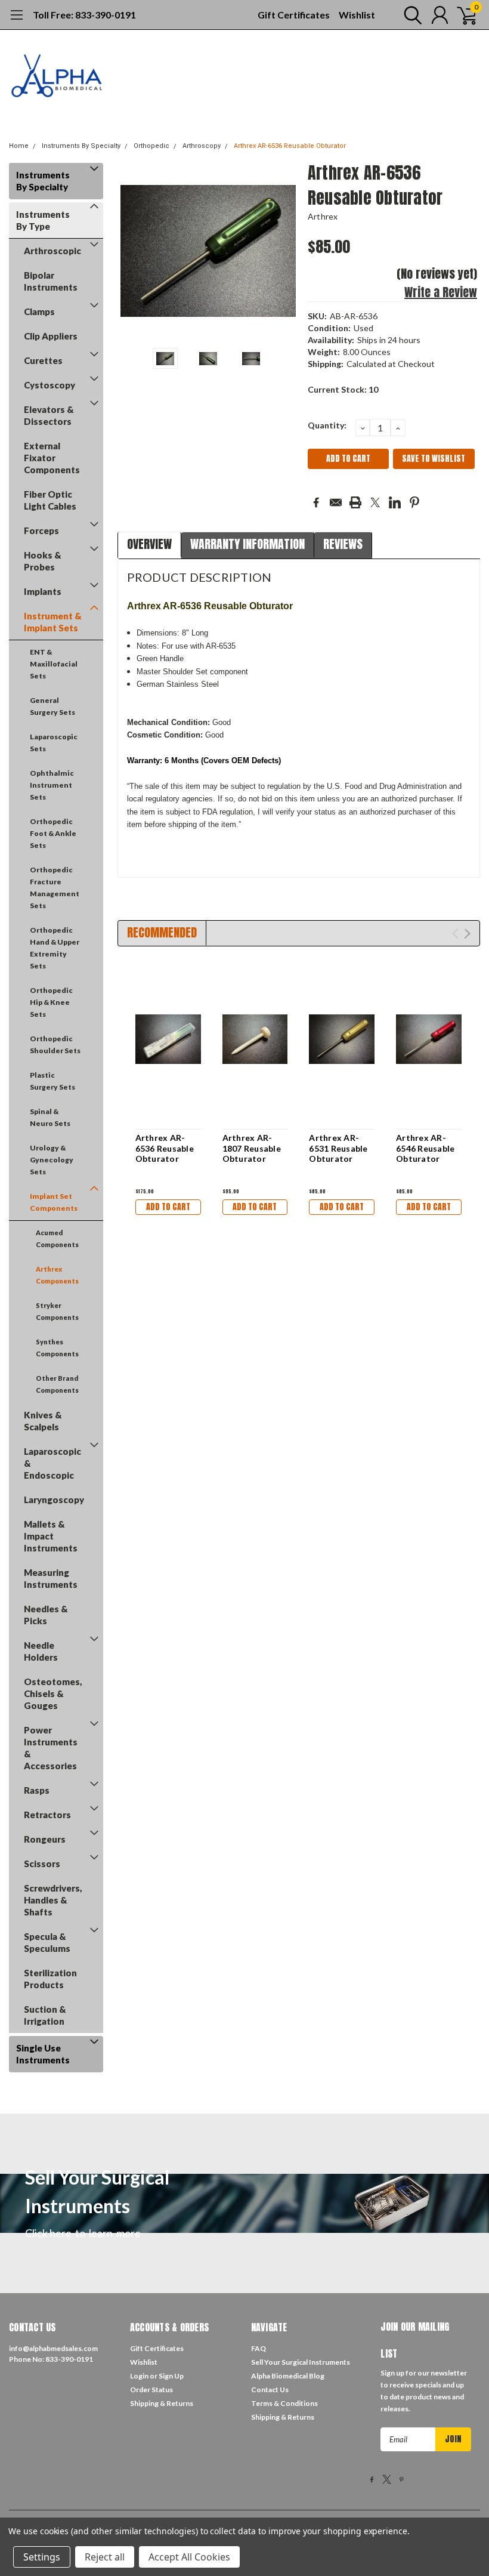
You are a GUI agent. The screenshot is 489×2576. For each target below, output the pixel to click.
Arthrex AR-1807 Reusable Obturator (252, 1148)
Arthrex (323, 216)
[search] (410, 15)
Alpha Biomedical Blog (288, 2376)
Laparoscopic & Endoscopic (52, 1463)
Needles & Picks (46, 1615)
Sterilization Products (50, 1979)
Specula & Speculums (47, 1942)
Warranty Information (247, 544)
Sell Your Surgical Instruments (301, 2362)
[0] (462, 15)
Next (284, 251)
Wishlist (357, 15)
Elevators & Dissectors (49, 415)
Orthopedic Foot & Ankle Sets (53, 833)
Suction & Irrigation (45, 2015)
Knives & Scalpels (43, 1421)
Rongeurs (45, 1839)
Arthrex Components (57, 1275)
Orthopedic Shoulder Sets (55, 1045)
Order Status (151, 2390)
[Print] (355, 502)
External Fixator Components (52, 458)
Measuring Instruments (51, 1578)
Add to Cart (168, 1207)
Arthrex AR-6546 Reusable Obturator (425, 1148)
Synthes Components (57, 1348)
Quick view (168, 1040)
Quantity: (327, 425)
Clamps (39, 311)
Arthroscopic (52, 251)
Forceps (41, 530)
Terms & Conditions (284, 2403)
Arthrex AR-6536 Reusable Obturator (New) (165, 1153)
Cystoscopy (49, 385)
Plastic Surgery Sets (52, 1081)
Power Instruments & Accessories (51, 1748)
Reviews (343, 544)
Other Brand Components (57, 1384)
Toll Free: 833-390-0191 (84, 15)
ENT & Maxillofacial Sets (54, 664)
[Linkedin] (395, 502)
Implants (43, 591)
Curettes (43, 360)
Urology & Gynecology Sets (52, 1160)
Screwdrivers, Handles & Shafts (53, 1900)
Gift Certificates (294, 15)
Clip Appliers (51, 336)
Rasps (37, 1790)
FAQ (259, 2348)
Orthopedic (151, 146)
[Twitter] (375, 502)
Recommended (162, 932)
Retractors (47, 1815)
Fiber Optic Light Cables (50, 500)
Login (139, 2376)
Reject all (105, 2557)
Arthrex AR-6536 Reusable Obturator (290, 146)
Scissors (42, 1864)
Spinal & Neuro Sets (50, 1117)
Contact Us (270, 2390)
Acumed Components (57, 1238)
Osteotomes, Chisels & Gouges (53, 1693)
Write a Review (441, 292)
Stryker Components (57, 1311)
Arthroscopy (202, 146)
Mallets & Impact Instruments (51, 1536)
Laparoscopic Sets (54, 743)
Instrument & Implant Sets (53, 622)
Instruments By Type (43, 220)
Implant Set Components (54, 1202)
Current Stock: (343, 389)
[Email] (336, 502)
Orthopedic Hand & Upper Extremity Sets (55, 948)
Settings (42, 2557)
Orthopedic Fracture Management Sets (55, 888)
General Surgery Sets (52, 706)
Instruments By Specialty (81, 146)
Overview (149, 544)
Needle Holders (41, 1651)
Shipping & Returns (162, 2403)
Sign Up (171, 2376)
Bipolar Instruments (51, 281)
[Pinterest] (414, 502)
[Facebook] (316, 502)
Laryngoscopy (54, 1500)
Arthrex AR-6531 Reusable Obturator (338, 1148)
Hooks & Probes (43, 561)
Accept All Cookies (189, 2557)
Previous (132, 251)
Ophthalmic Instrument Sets (52, 785)
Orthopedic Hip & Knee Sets (51, 1002)
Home (19, 146)
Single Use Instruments (43, 2054)
